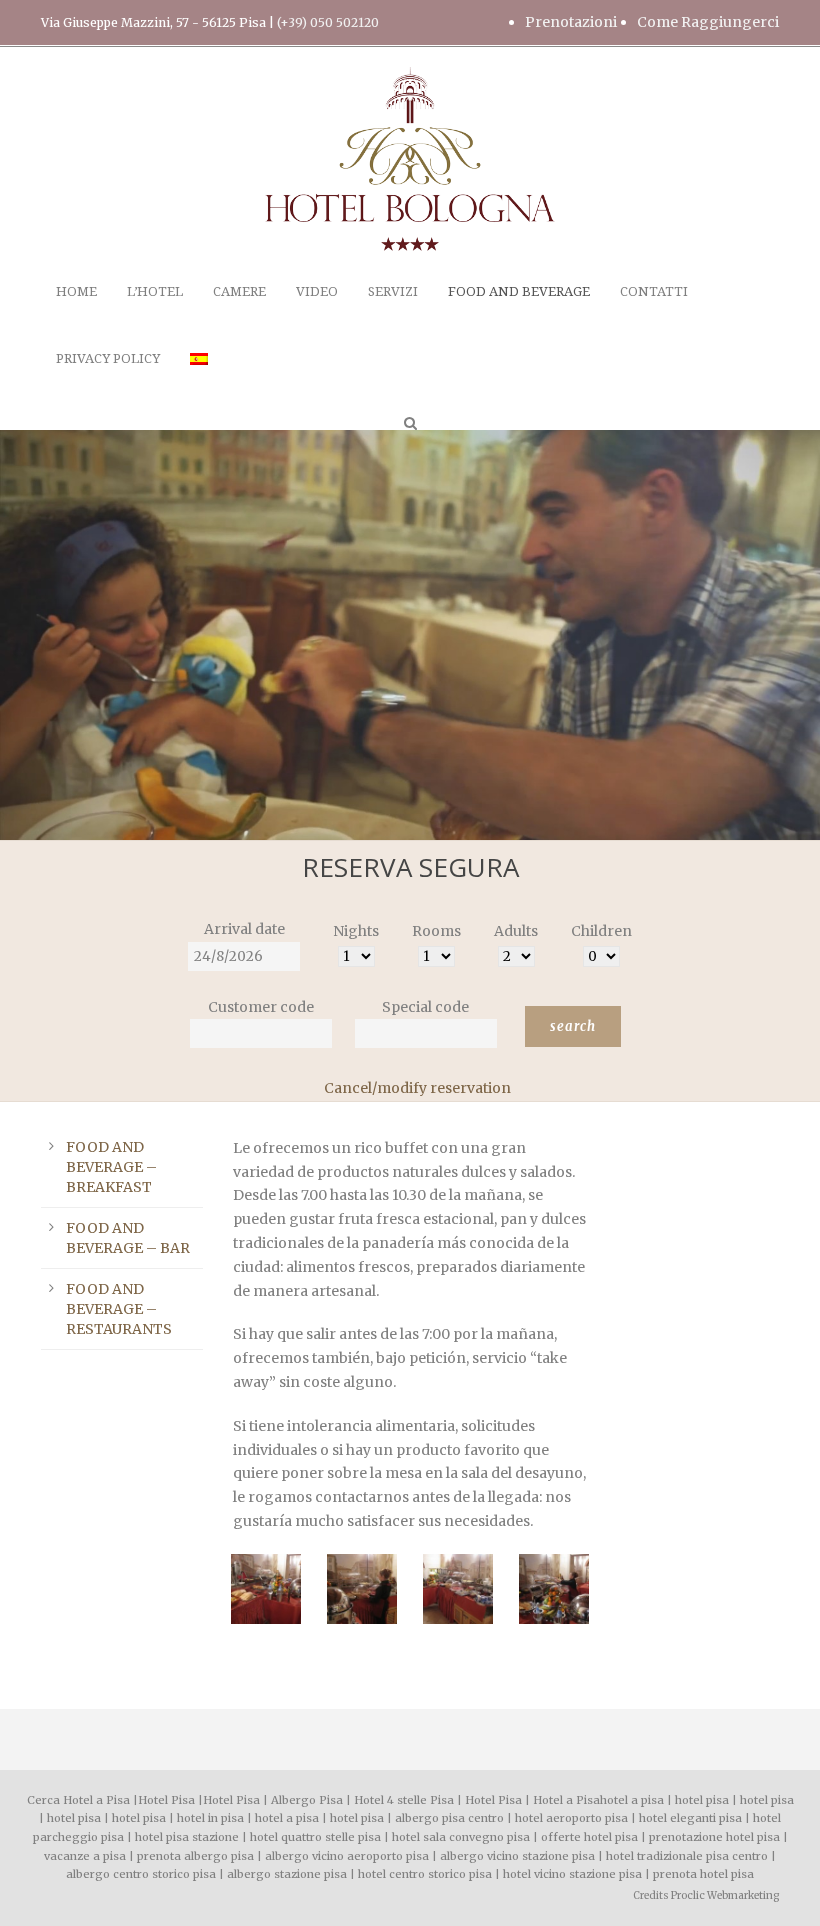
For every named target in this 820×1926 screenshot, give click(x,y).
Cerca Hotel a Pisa (78, 1800)
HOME (76, 291)
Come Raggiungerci (708, 22)
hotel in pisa (210, 1818)
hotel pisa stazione (187, 1837)
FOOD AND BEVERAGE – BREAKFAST (111, 1167)
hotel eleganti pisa (690, 1818)
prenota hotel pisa (703, 1874)
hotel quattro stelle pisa (315, 1837)
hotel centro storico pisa (425, 1874)
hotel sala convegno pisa (461, 1837)
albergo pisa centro (449, 1818)
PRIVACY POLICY (108, 358)
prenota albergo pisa (195, 1856)
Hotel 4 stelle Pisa (404, 1800)
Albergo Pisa (307, 1800)
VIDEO (317, 291)
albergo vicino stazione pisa (517, 1856)
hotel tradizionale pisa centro (687, 1856)
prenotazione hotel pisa (714, 1837)
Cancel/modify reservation (417, 1088)
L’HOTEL (155, 291)
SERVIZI (393, 291)
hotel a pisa (632, 1800)
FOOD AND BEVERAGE (519, 291)
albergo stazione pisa (287, 1874)
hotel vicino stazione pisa (572, 1874)
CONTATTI (654, 291)
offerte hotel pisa (589, 1837)
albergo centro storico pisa (141, 1874)
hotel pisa (702, 1800)
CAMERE (239, 291)
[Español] (199, 381)
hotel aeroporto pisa (571, 1818)
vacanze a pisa (85, 1856)
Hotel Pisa (166, 1800)
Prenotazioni (571, 22)
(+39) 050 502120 (328, 22)
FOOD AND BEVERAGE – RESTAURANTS (119, 1309)
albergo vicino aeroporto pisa (347, 1856)
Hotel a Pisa (566, 1800)
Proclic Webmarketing (725, 1895)
